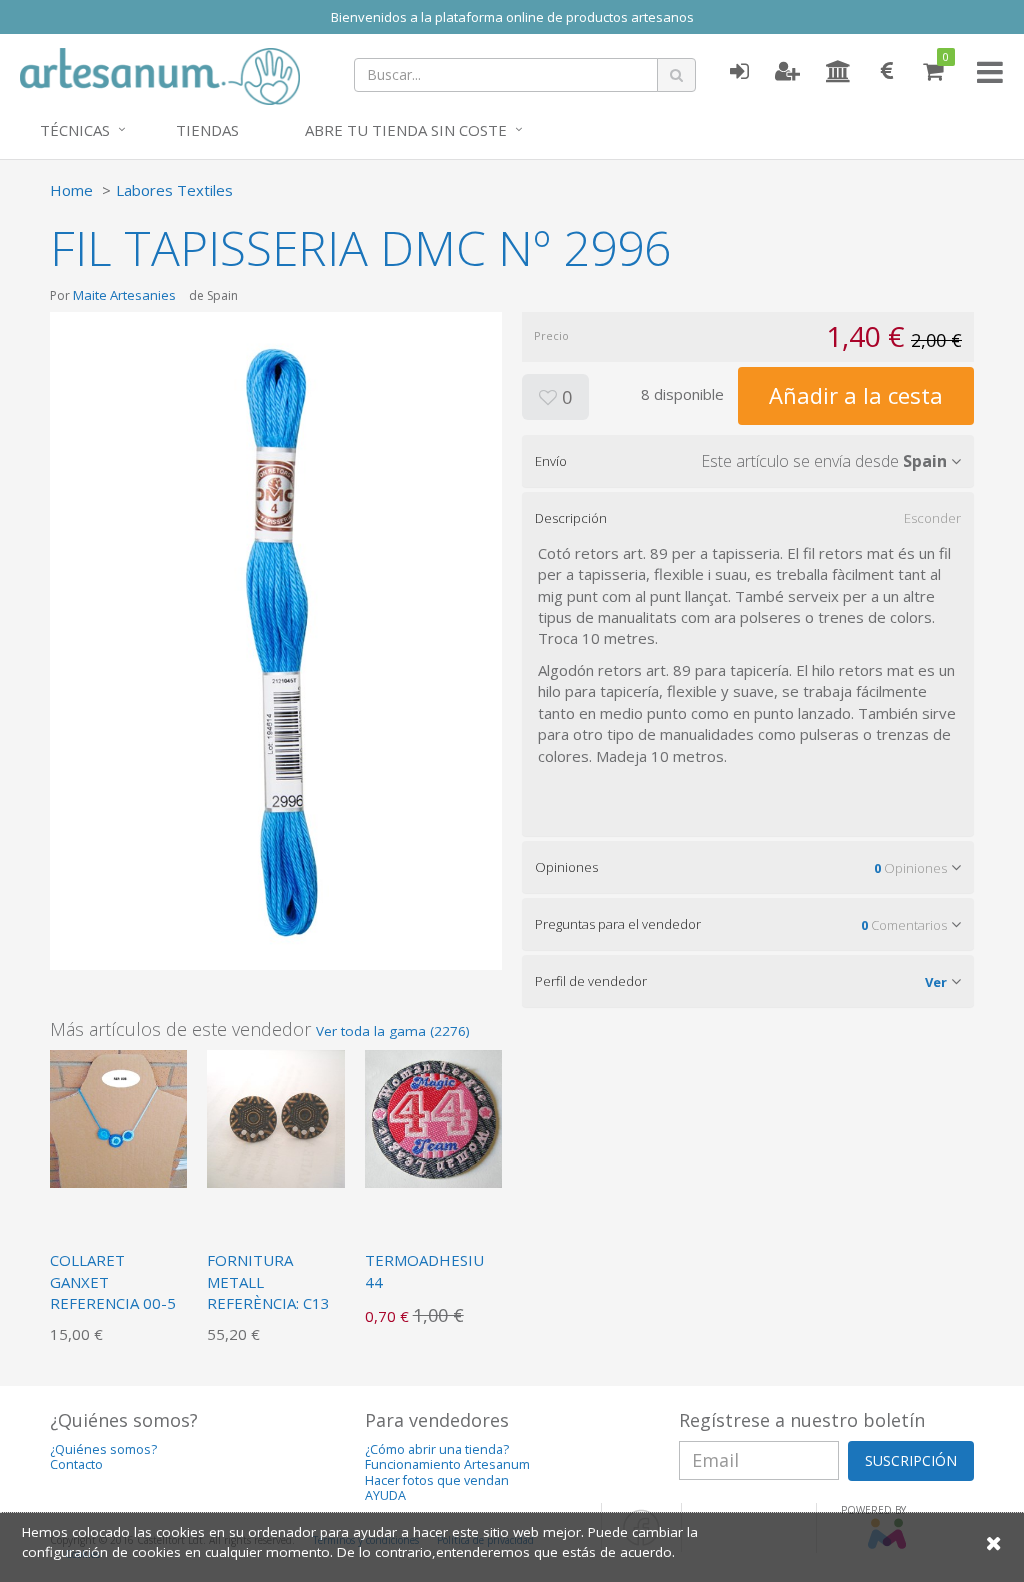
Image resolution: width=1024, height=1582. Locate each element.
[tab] (748, 461)
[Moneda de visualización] (887, 72)
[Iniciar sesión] (739, 72)
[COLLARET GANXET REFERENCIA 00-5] (118, 1117)
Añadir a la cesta (856, 395)
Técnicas (75, 130)
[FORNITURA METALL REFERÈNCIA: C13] (275, 1117)
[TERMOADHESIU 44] (433, 1117)
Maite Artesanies (124, 295)
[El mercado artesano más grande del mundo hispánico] (160, 74)
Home (71, 190)
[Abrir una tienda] (838, 72)
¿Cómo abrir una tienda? (437, 1449)
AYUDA (385, 1495)
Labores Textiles (174, 190)
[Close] (994, 1542)
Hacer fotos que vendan (437, 1480)
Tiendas (207, 130)
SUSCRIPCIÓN (911, 1460)
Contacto (76, 1464)
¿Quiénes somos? (103, 1449)
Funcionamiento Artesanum (447, 1464)
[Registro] (787, 72)
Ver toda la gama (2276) (393, 1031)
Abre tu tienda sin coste (406, 130)
